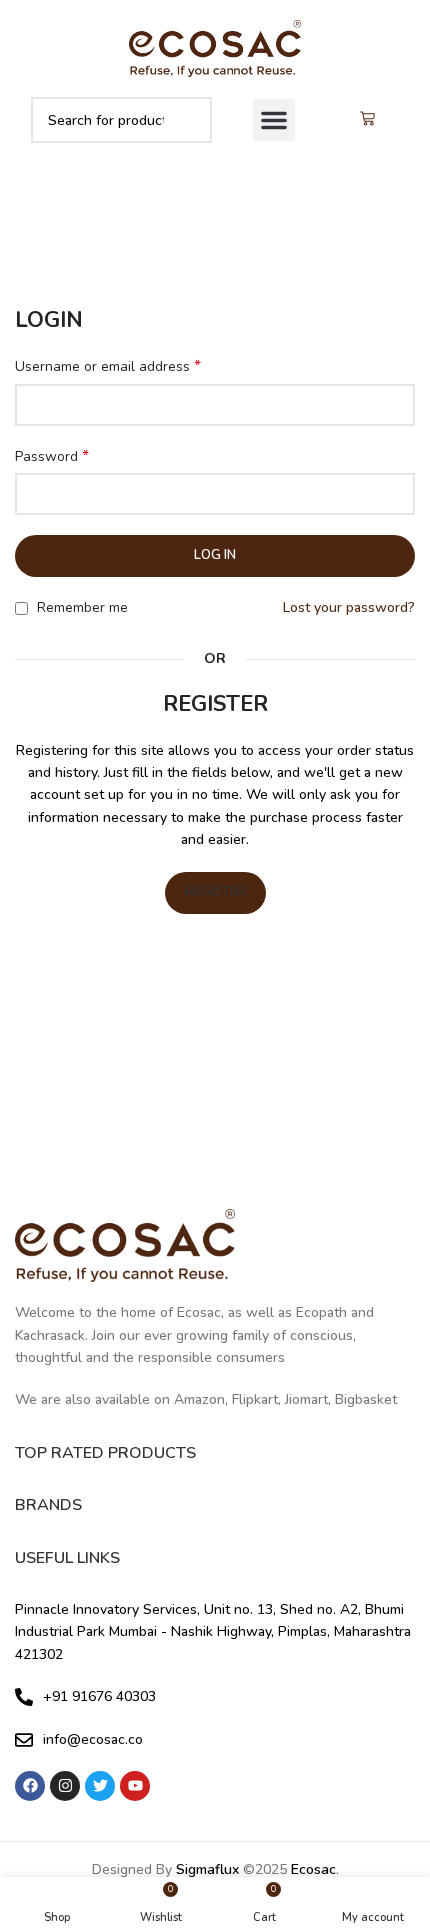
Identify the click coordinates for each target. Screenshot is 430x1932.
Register (215, 892)
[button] (274, 120)
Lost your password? (349, 607)
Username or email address (108, 366)
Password (52, 456)
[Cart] (367, 120)
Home (167, 238)
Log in (215, 555)
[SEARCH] (189, 120)
